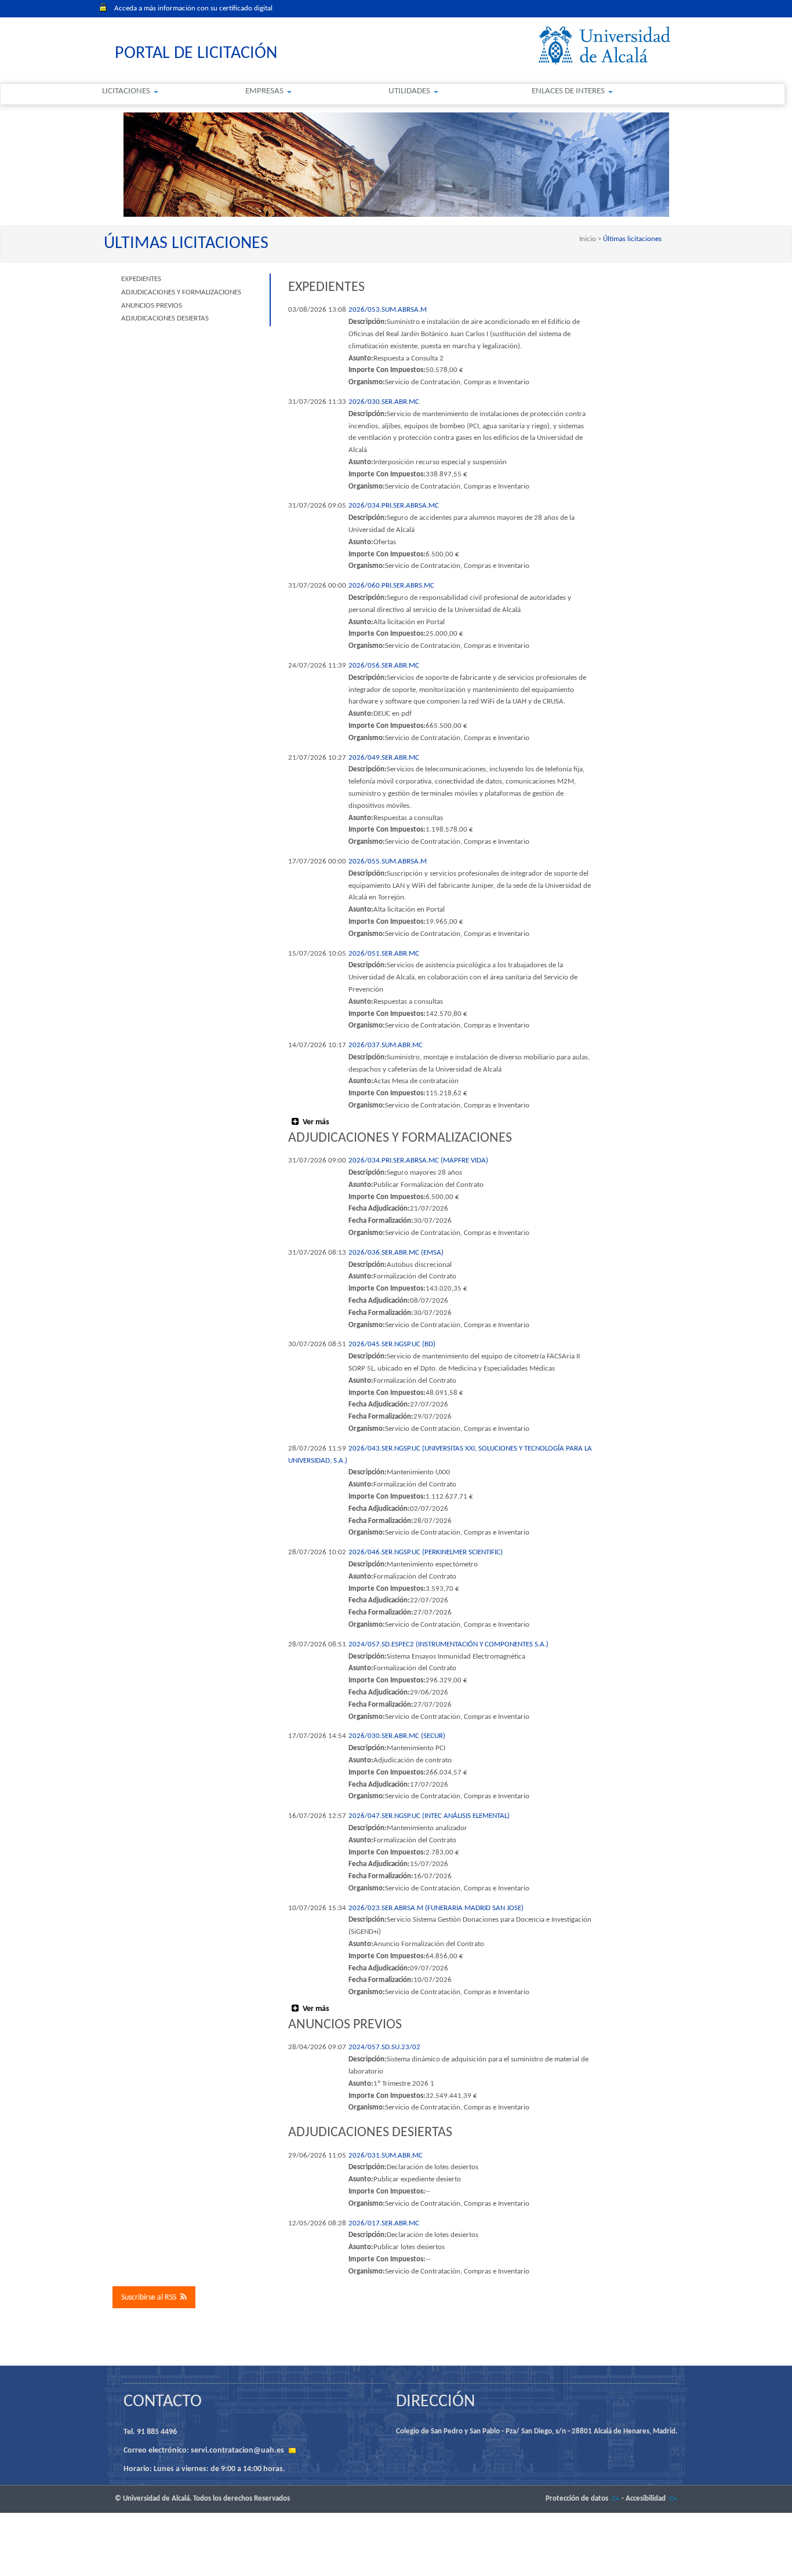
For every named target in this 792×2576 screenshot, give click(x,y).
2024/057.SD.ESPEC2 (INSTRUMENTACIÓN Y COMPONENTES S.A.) (448, 1644)
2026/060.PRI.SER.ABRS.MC (391, 586)
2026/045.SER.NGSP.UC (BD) (392, 1344)
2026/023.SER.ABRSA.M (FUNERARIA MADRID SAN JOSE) (436, 1908)
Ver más (316, 1122)
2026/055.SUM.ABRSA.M (388, 861)
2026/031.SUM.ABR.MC (386, 2156)
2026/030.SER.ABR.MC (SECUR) (397, 1736)
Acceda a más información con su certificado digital (193, 8)
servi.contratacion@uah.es (237, 2451)
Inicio (588, 239)
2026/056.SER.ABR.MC (384, 666)
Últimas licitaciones (631, 239)
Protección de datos (577, 2499)
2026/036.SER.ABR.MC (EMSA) (396, 1253)
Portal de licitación (196, 54)
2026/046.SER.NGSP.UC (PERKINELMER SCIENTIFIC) (426, 1552)
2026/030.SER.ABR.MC (384, 402)
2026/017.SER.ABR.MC (384, 2223)
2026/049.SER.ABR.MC (384, 758)
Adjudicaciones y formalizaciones (181, 292)
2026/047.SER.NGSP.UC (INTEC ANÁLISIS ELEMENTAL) (429, 1816)
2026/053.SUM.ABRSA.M (388, 310)
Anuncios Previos (152, 306)
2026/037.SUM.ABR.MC (386, 1045)
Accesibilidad (646, 2499)
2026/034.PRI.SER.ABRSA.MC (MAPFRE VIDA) (418, 1161)
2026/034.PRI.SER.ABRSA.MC (394, 506)
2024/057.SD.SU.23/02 (384, 2047)
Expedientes (141, 279)
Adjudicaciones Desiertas (165, 318)
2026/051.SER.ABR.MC (384, 954)
